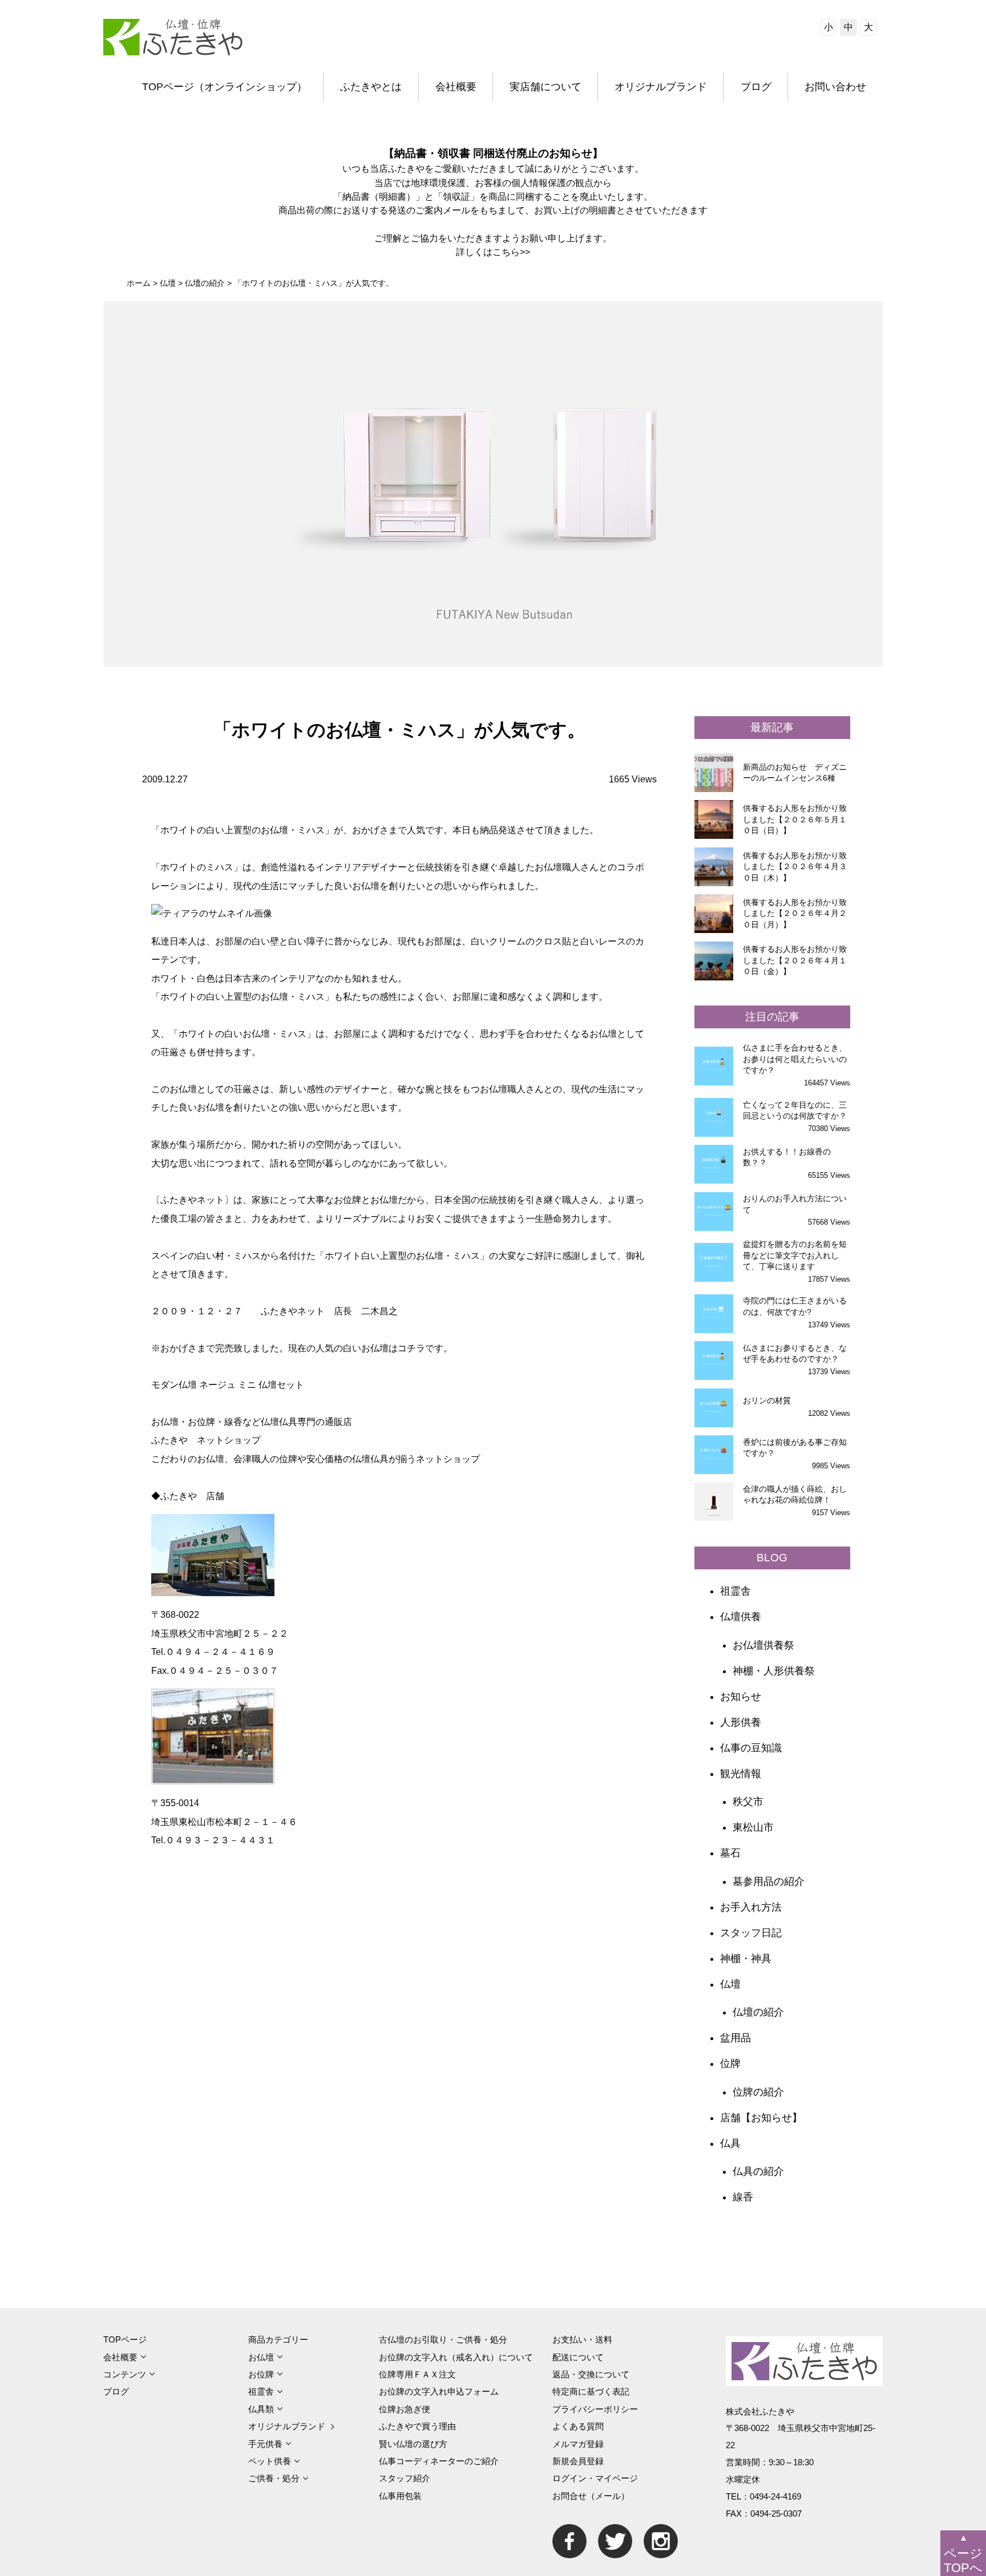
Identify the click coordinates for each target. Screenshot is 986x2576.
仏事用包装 (400, 2496)
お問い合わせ (835, 87)
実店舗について (545, 87)
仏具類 (261, 2409)
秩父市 (748, 1802)
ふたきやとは (371, 87)
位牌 (730, 2064)
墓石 (730, 1853)
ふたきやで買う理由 (417, 2426)
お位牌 (261, 2374)
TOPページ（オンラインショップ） (225, 87)
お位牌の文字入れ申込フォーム (439, 2391)
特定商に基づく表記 (591, 2391)
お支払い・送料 (582, 2339)
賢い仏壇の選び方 (413, 2444)
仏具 (730, 2143)
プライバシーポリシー (595, 2409)
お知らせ (741, 1697)
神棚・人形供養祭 (774, 1671)
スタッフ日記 (751, 1933)
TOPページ (125, 2339)
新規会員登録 (578, 2461)
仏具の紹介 (758, 2171)
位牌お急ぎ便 (405, 2409)
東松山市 (753, 1827)
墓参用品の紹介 (769, 1881)
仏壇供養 (741, 1617)
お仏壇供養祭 (763, 1645)
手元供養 (265, 2444)
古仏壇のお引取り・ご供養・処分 (443, 2339)
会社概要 (456, 87)
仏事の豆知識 (751, 1748)
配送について (578, 2357)
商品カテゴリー (278, 2339)
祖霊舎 (736, 1591)
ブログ (756, 87)
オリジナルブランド (661, 87)
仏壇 (730, 1984)
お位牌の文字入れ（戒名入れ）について (456, 2357)
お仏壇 (261, 2357)
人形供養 (741, 1722)
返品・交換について (591, 2374)
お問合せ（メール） (591, 2496)
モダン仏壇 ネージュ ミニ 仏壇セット (228, 1384)
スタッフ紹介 (405, 2478)
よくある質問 (578, 2426)
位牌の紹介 (758, 2092)
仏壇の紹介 (758, 2012)
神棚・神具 (746, 1959)
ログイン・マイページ (595, 2478)
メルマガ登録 (578, 2444)
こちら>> (511, 252)
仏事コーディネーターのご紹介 (439, 2461)
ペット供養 (270, 2461)
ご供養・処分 (274, 2478)
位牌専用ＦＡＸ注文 (417, 2374)
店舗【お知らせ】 (761, 2118)
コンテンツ (125, 2374)
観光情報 (741, 1774)
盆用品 (736, 2038)
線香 (743, 2197)
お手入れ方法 (751, 1907)
